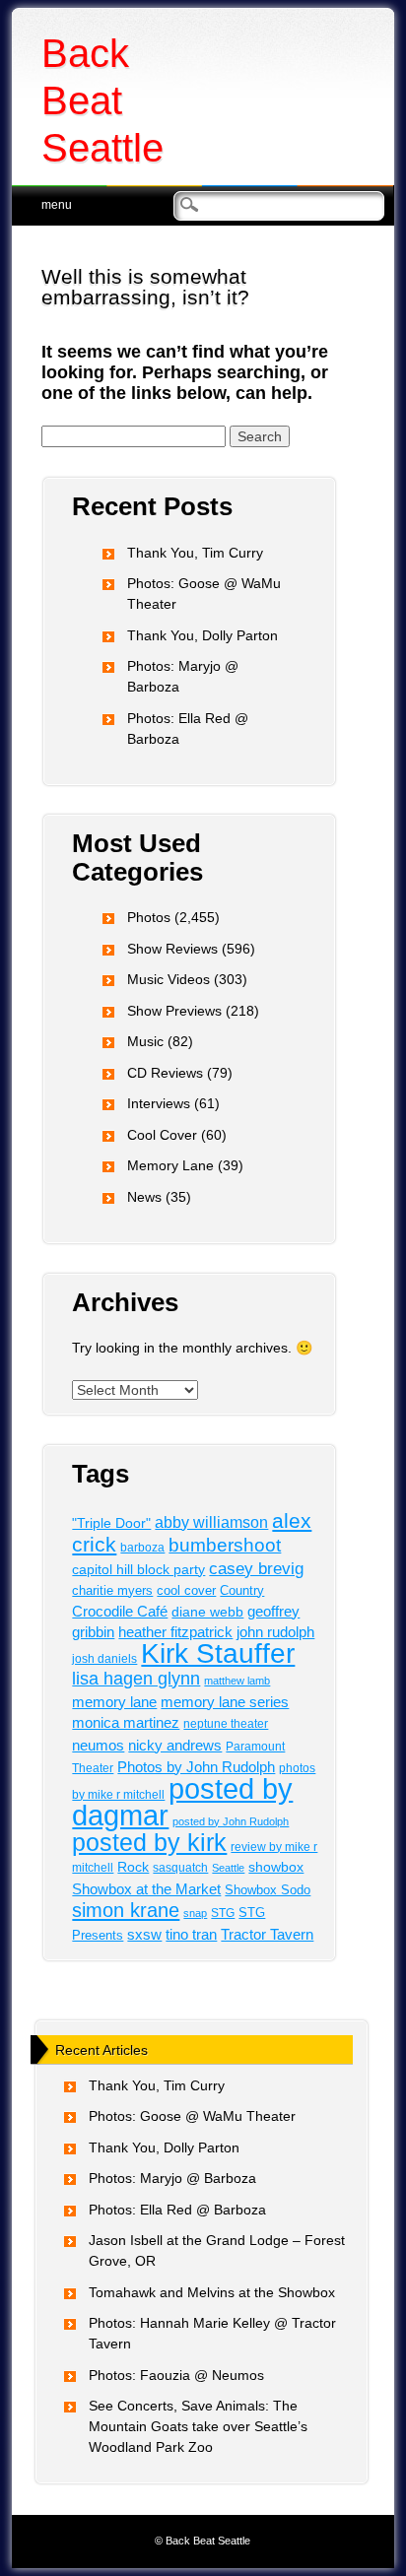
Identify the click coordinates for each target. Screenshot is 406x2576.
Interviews (159, 1103)
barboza (142, 1548)
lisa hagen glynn (136, 1679)
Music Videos (169, 979)
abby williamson (211, 1522)
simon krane (126, 1910)
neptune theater (226, 1724)
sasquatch (180, 1868)
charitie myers (112, 1590)
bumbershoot (225, 1545)
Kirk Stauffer (218, 1653)
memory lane (114, 1702)
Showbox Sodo (268, 1890)
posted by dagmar (182, 1802)
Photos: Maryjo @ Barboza (172, 2178)
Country (242, 1591)
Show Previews (174, 1011)
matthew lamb (237, 1681)
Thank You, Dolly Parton (203, 635)
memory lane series (225, 1702)
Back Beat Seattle (102, 100)
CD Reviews (165, 1073)
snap (195, 1913)
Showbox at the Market (146, 1889)
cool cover (186, 1590)
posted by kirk (149, 1842)
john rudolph (275, 1632)
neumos (98, 1745)
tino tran (191, 1935)
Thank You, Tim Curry (195, 553)
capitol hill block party (138, 1570)
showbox (276, 1867)
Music (145, 1041)
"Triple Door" (111, 1523)
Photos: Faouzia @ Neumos (176, 2375)
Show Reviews (172, 949)
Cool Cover (162, 1135)
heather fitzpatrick (175, 1632)
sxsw (144, 1934)
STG (223, 1913)
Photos (149, 917)
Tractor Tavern (267, 1935)
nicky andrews (175, 1746)
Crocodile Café (120, 1612)
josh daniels (104, 1658)
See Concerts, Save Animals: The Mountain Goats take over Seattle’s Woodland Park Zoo (198, 2426)
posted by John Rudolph (231, 1821)
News (144, 1197)
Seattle (228, 1868)
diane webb (207, 1612)
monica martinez (126, 1723)
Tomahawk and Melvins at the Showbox (212, 2292)
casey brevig (256, 1569)
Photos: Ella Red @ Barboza (177, 2210)
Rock (133, 1867)
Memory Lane (170, 1165)
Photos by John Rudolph (196, 1767)
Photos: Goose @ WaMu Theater (192, 2116)
